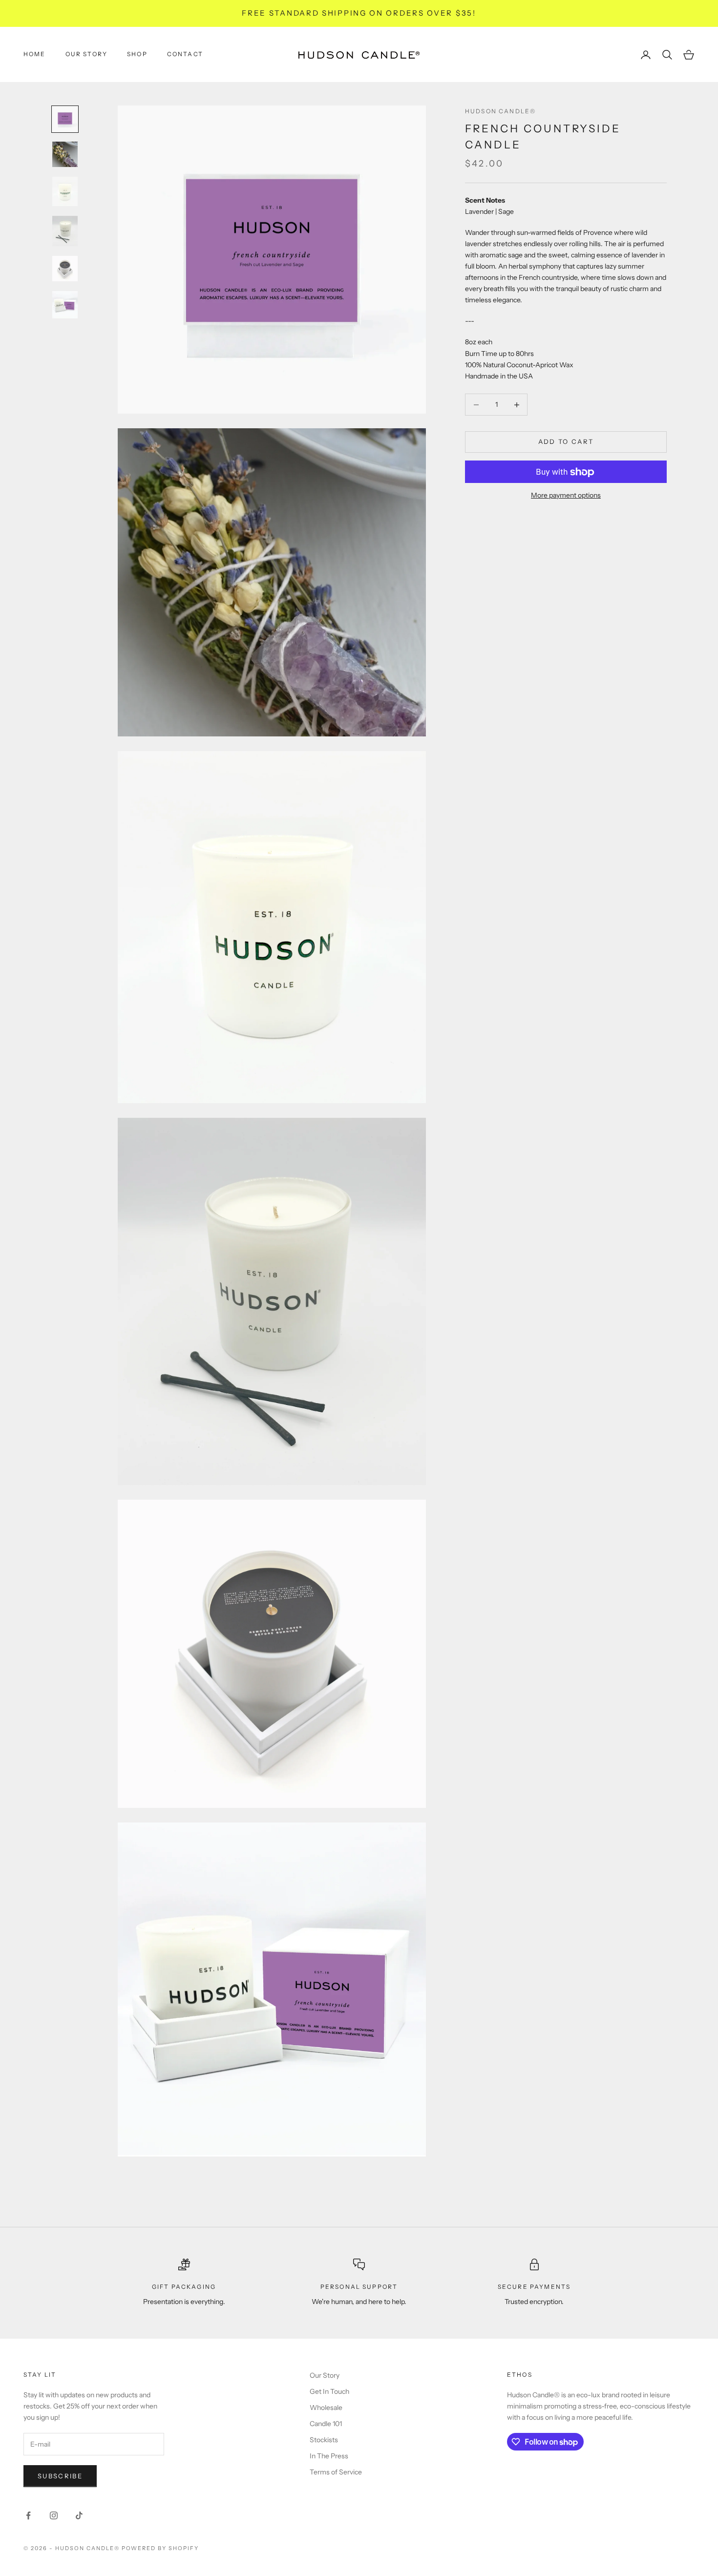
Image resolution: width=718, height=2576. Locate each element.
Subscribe (60, 2476)
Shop (137, 54)
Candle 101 (326, 2424)
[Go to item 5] (65, 269)
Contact (185, 54)
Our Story (86, 54)
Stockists (324, 2440)
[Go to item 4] (65, 231)
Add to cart (566, 442)
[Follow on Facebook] (28, 2515)
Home (35, 54)
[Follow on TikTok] (79, 2515)
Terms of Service (336, 2472)
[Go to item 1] (65, 119)
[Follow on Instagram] (54, 2515)
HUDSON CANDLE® (500, 111)
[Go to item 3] (65, 191)
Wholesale (326, 2408)
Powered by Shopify (160, 2548)
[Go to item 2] (65, 154)
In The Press (329, 2456)
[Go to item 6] (65, 305)
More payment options (566, 496)
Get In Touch (329, 2391)
